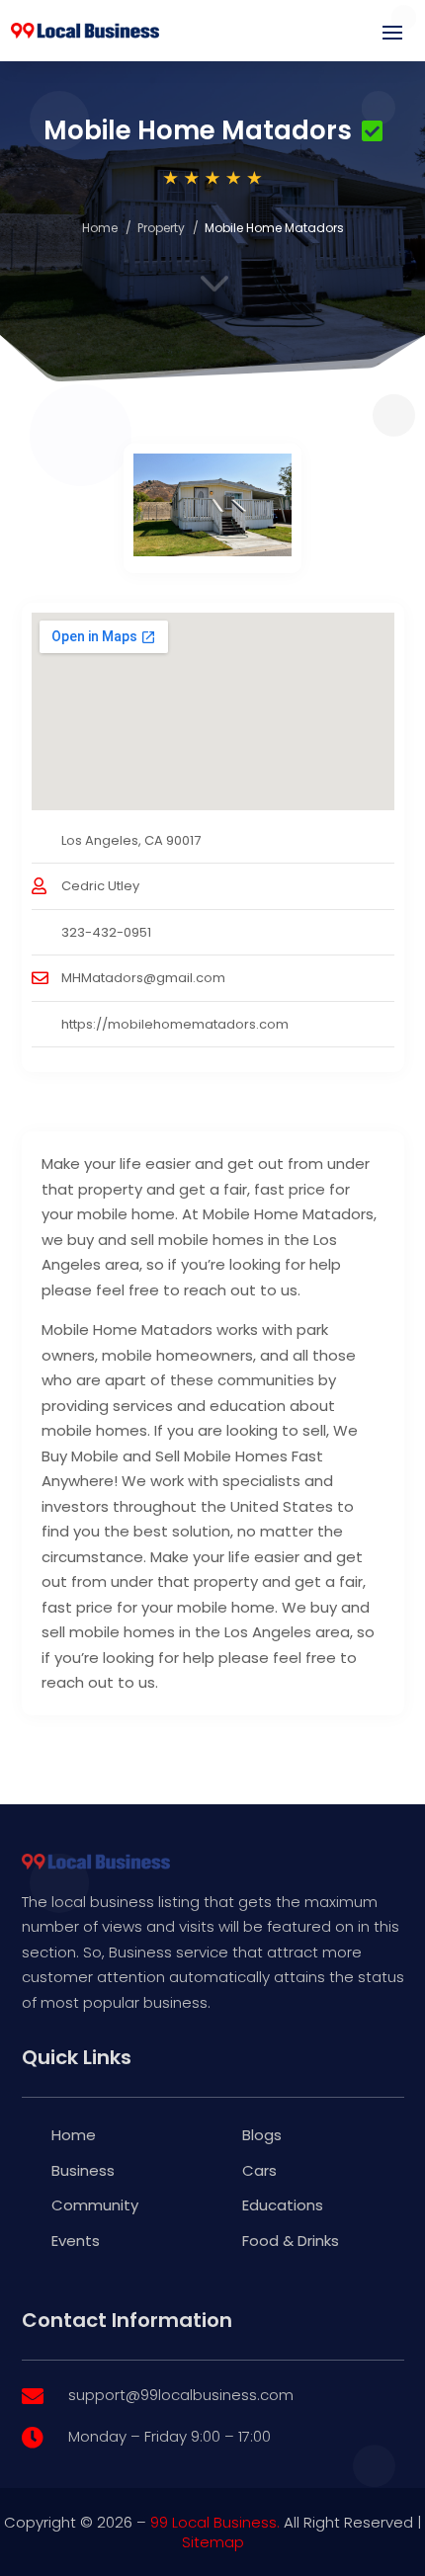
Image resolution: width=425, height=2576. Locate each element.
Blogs (262, 2135)
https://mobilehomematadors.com (175, 1024)
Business (83, 2170)
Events (76, 2241)
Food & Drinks (291, 2241)
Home (100, 228)
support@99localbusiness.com (181, 2395)
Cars (259, 2170)
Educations (283, 2205)
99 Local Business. (215, 2522)
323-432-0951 (106, 932)
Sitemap (213, 2542)
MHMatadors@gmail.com (143, 978)
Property (161, 228)
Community (95, 2205)
